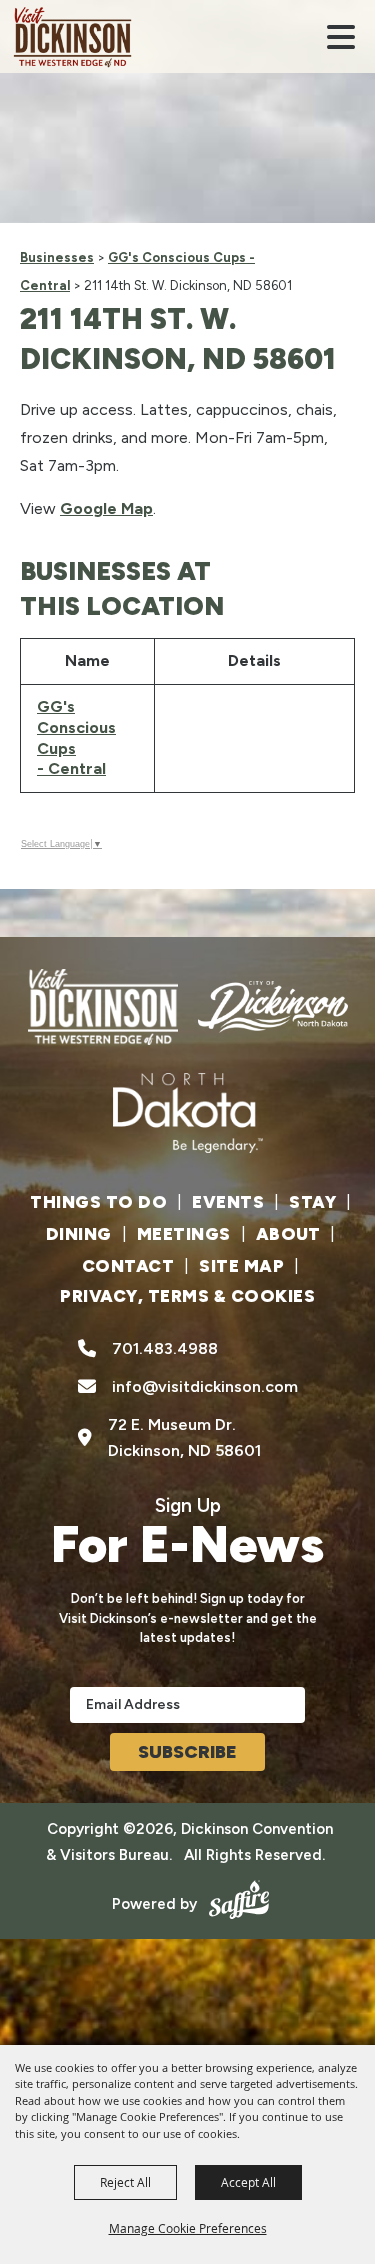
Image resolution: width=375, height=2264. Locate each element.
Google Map (106, 508)
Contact (128, 1266)
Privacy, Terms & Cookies (187, 1296)
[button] (341, 37)
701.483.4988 (165, 1348)
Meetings (184, 1234)
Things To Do (98, 1202)
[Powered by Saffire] (236, 1903)
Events (228, 1202)
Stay (312, 1202)
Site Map (241, 1266)
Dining (79, 1234)
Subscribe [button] (187, 1752)
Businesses (57, 257)
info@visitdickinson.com (205, 1386)
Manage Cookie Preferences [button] (188, 2228)
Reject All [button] (125, 2182)
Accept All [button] (248, 2182)
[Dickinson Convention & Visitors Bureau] (72, 36)
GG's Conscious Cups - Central (76, 737)
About (288, 1234)
